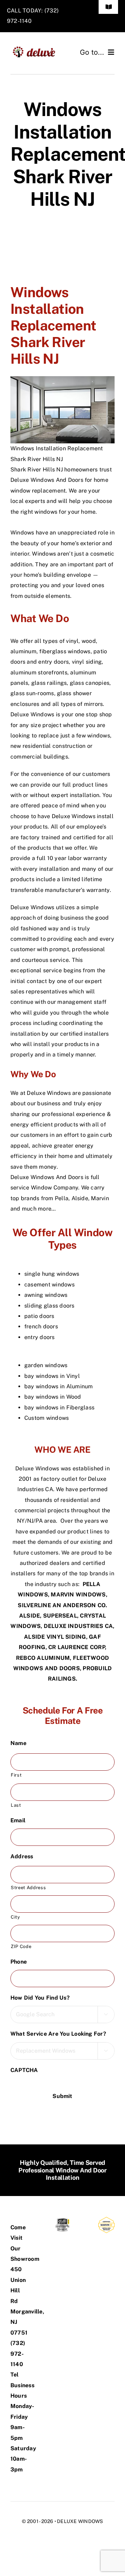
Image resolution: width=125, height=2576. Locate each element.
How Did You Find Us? (43, 1998)
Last (16, 1805)
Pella (62, 1198)
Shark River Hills (33, 470)
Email (21, 1820)
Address (25, 1856)
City (15, 1917)
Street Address (28, 1888)
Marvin (101, 1198)
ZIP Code (21, 1946)
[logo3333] (36, 49)
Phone (21, 1962)
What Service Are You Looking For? (61, 2034)
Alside (80, 1198)
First (16, 1775)
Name (21, 1743)
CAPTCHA (24, 2070)
